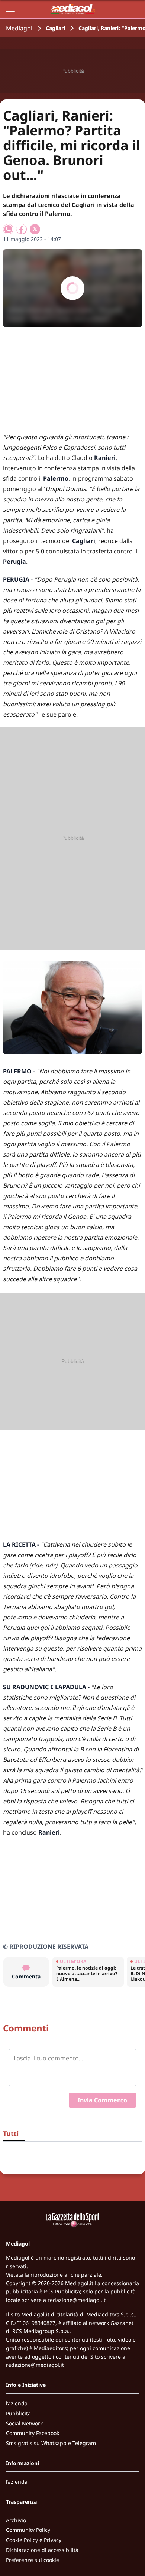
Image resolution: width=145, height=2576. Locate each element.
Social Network (24, 2423)
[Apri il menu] (10, 9)
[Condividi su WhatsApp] (8, 229)
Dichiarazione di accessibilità (42, 2550)
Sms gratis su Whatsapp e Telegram (51, 2443)
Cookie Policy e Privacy (34, 2540)
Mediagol (19, 28)
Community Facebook (33, 2433)
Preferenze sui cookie (33, 2560)
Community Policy (28, 2530)
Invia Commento (102, 2100)
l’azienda (17, 2403)
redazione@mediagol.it (77, 2300)
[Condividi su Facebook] (22, 229)
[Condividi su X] (35, 229)
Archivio (16, 2520)
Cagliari (55, 28)
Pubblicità (18, 2413)
